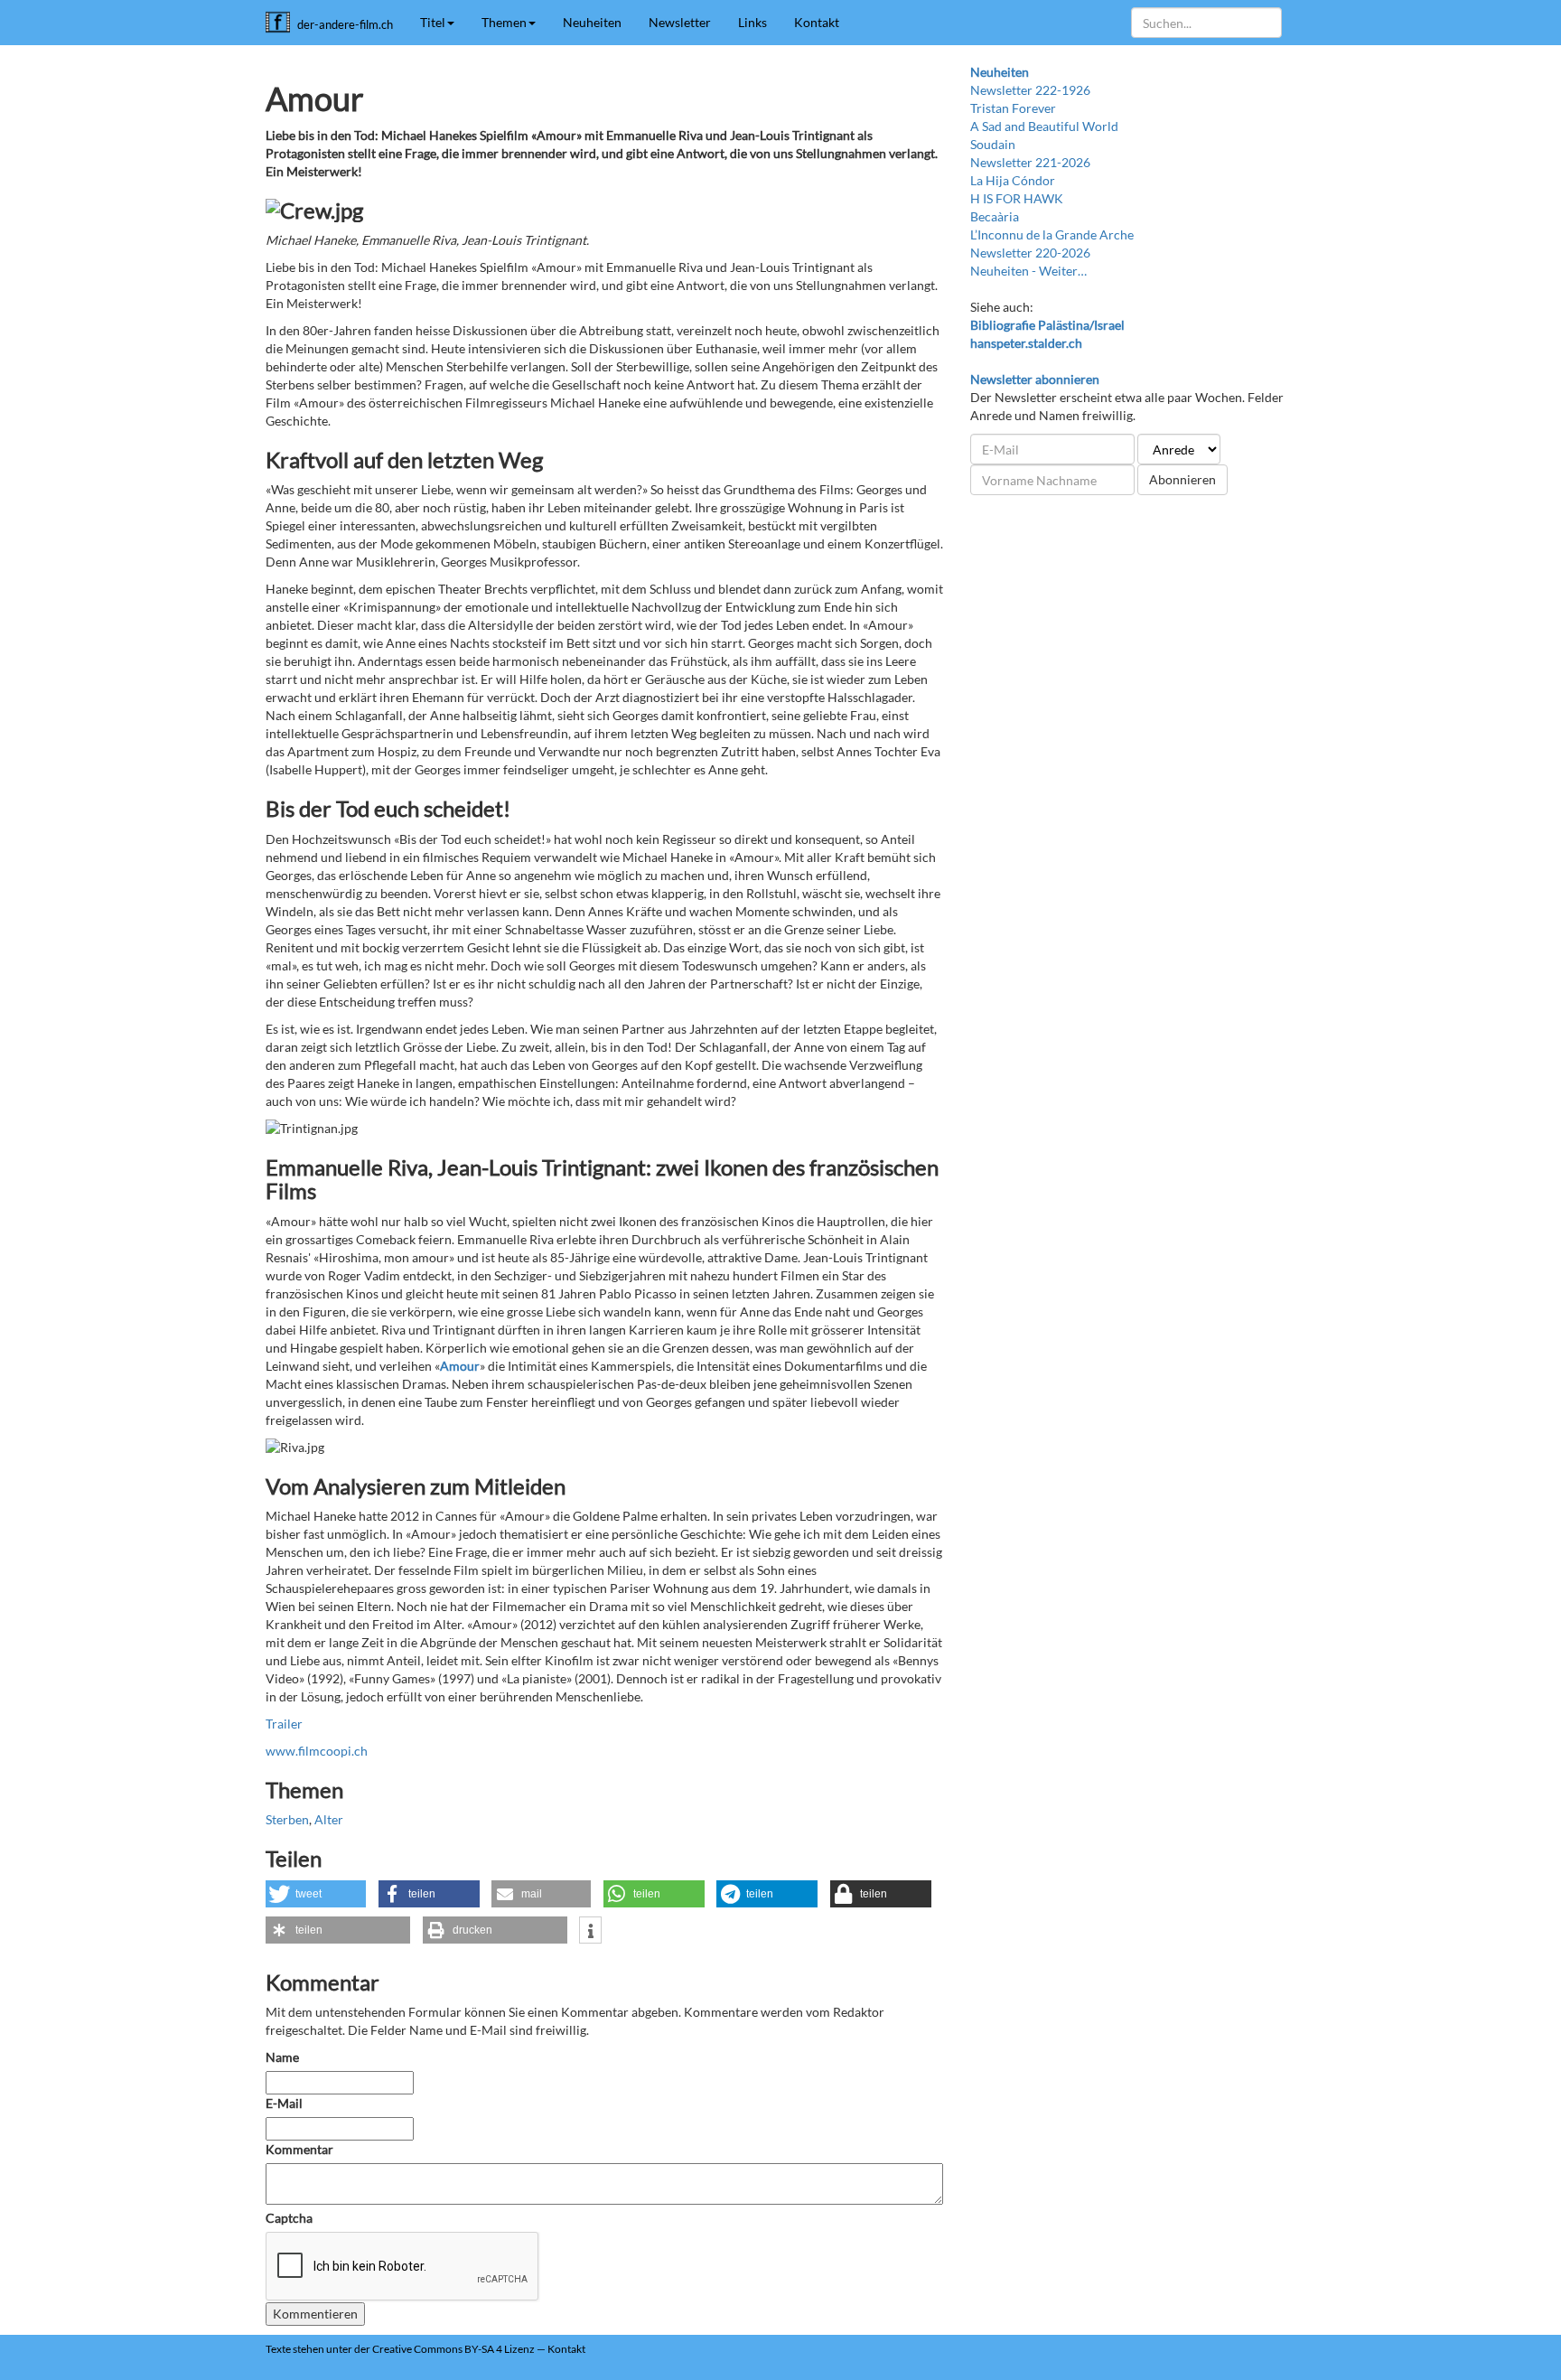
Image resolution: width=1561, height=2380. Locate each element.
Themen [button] (504, 22)
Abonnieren (1182, 479)
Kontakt (817, 22)
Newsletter (680, 22)
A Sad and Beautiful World (1044, 126)
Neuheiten (592, 22)
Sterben (287, 1819)
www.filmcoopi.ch (317, 1751)
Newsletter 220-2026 (1030, 253)
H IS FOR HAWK (1017, 198)
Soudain (993, 144)
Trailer (284, 1724)
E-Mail (284, 2103)
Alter (329, 1819)
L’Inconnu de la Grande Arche (1052, 234)
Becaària (995, 216)
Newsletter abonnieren (1035, 379)
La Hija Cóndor (1013, 180)
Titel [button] (433, 22)
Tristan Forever (1013, 108)
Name (282, 2057)
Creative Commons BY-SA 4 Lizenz (453, 2349)
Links (752, 22)
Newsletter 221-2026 (1030, 162)
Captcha (289, 2218)
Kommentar (301, 2149)
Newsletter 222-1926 (1030, 90)
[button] (316, 1894)
